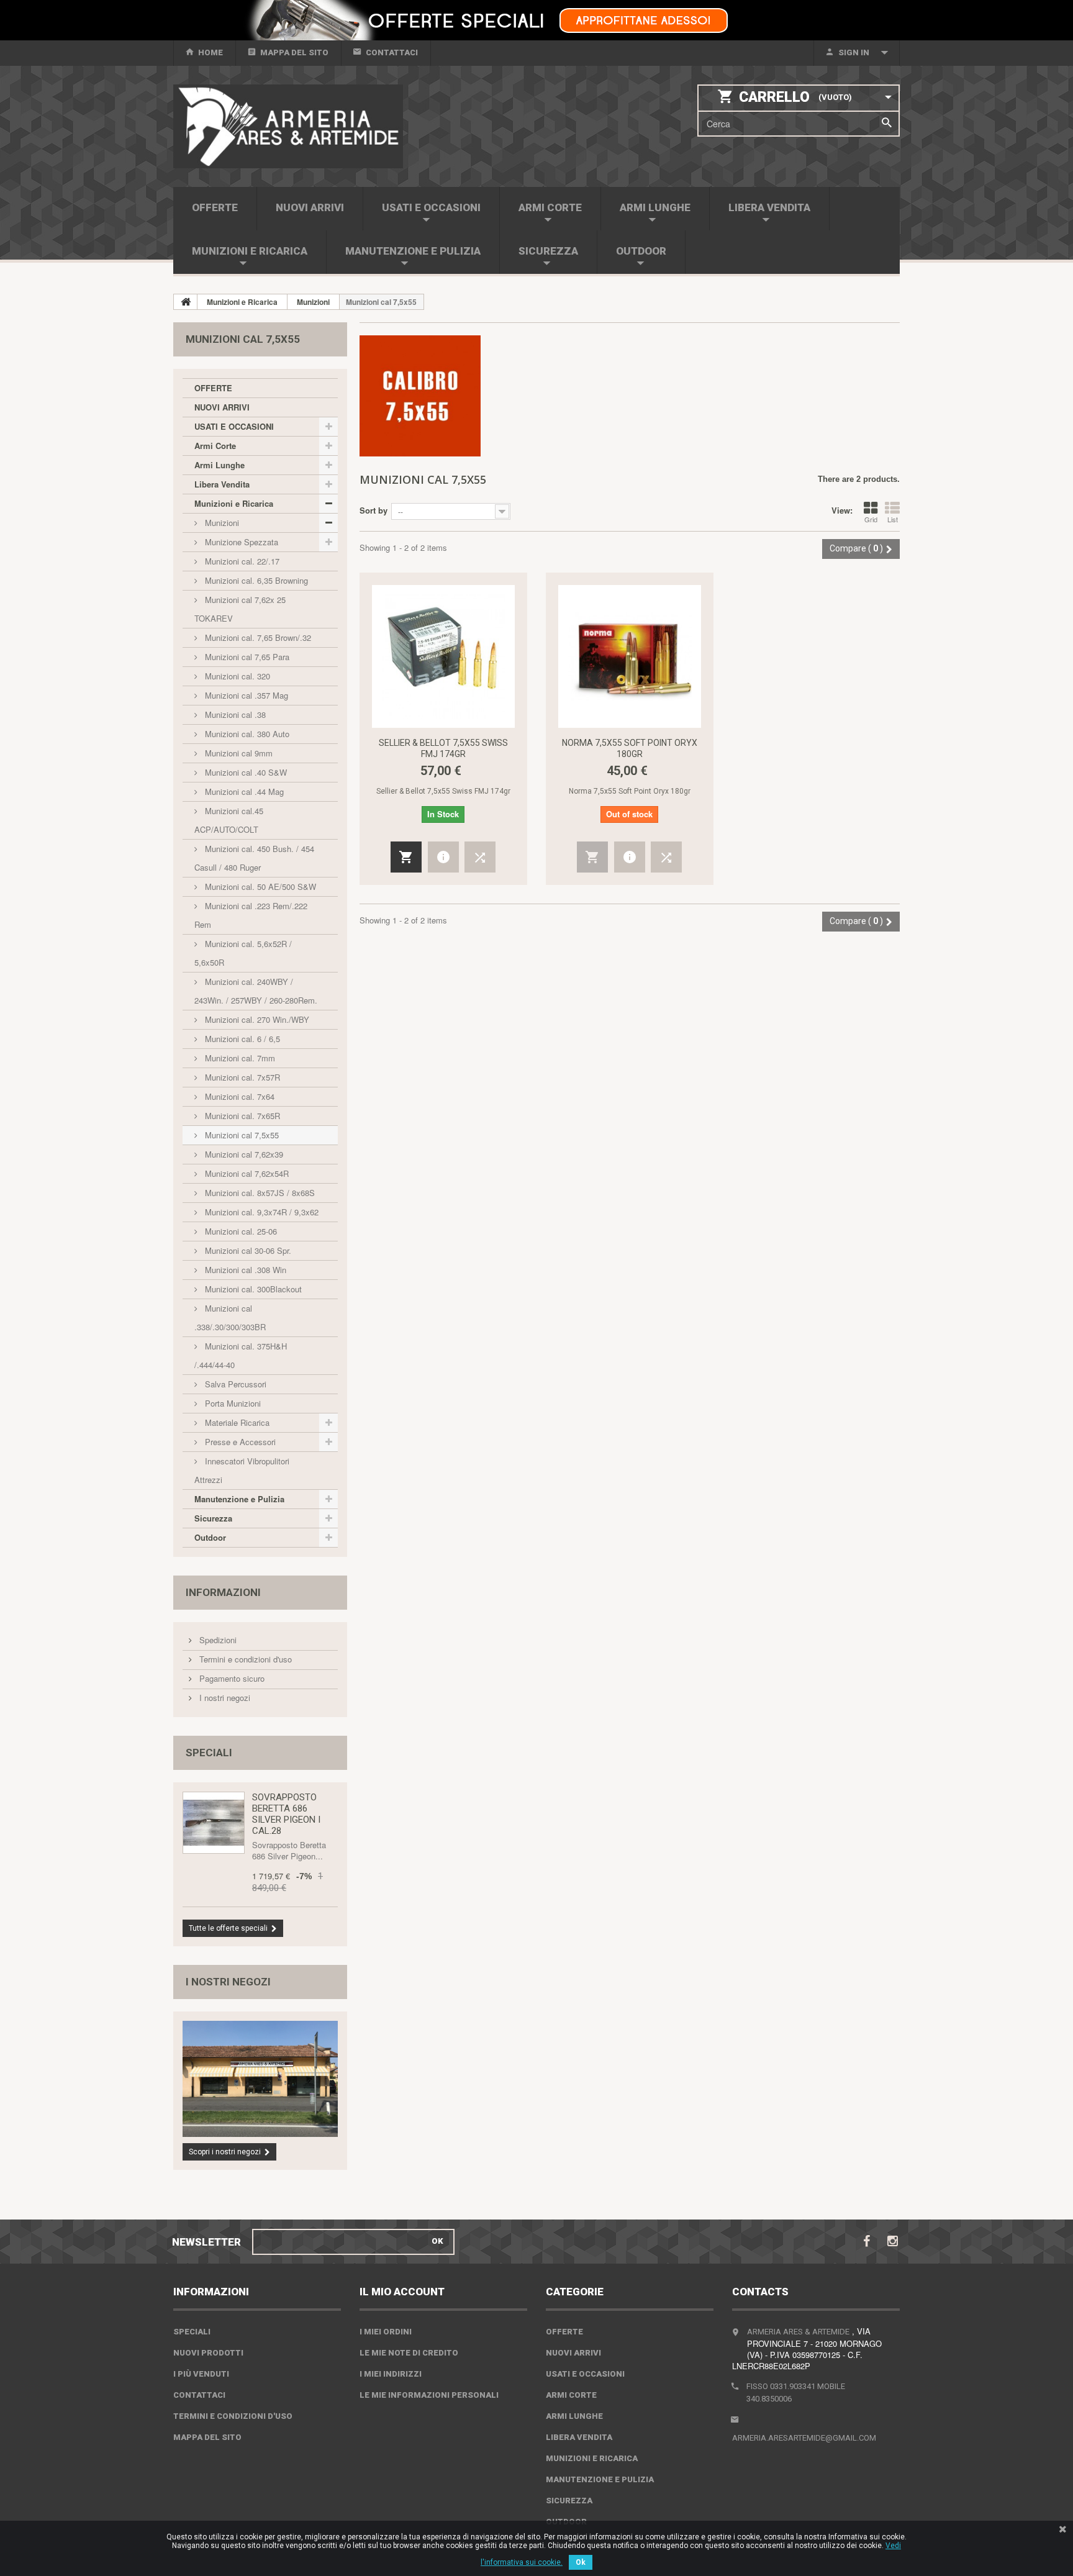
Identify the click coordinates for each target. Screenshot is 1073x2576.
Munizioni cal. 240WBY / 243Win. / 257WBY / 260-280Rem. (256, 991)
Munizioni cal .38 (234, 714)
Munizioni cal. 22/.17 (241, 561)
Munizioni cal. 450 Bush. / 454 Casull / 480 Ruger (254, 858)
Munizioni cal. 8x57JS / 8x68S (259, 1193)
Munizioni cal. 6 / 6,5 (241, 1039)
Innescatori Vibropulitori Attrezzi (242, 1470)
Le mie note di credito (409, 2353)
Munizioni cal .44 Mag (243, 791)
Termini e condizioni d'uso (244, 1659)
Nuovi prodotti (208, 2353)
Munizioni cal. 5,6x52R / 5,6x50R (243, 953)
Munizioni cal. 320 (236, 676)
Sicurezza (548, 251)
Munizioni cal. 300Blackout (252, 1289)
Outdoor (641, 251)
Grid (871, 519)
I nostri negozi (224, 1698)
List (893, 519)
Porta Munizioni (232, 1403)
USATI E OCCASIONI (431, 207)
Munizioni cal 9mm (238, 753)
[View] (443, 857)
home (211, 52)
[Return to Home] (186, 302)
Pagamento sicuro (231, 1678)
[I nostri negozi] (260, 2079)
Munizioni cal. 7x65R (241, 1116)
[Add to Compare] (480, 857)
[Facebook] (867, 2240)
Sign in (854, 52)
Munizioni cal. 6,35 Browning (255, 580)
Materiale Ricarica (236, 1422)
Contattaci (392, 52)
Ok (581, 2562)
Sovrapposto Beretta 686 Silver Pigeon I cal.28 (286, 1814)
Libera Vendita (769, 207)
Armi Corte (550, 207)
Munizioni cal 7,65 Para (246, 657)
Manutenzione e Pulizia (413, 251)
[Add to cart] (406, 857)
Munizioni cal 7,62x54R (246, 1173)
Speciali (209, 1753)
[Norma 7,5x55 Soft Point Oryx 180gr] (630, 656)
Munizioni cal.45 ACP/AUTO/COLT (229, 820)
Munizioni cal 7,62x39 (243, 1154)
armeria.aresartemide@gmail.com (804, 2438)
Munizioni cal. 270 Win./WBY (256, 1019)
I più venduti (201, 2374)
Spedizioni (217, 1640)
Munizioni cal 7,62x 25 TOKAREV (240, 609)
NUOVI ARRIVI (310, 207)
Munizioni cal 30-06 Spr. (247, 1250)
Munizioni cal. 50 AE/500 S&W (259, 887)
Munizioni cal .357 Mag (245, 695)
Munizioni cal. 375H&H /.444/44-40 (241, 1355)
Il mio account (402, 2292)
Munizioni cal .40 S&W (245, 772)
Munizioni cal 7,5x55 (241, 1135)
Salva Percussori (234, 1384)
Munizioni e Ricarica (250, 251)
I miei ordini (386, 2332)
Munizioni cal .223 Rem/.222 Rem (251, 915)
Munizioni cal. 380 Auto (246, 734)
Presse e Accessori (239, 1442)
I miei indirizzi (391, 2374)
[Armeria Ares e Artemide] (288, 126)
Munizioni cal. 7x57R (241, 1077)
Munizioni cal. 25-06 (240, 1231)
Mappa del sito (294, 52)
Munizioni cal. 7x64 (238, 1096)
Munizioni (221, 523)
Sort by (374, 510)
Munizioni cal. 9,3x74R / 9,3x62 (260, 1212)
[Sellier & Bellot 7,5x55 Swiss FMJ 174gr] (443, 656)
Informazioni (223, 1592)
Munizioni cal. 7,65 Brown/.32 (257, 637)
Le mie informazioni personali (429, 2395)
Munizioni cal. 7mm (239, 1058)
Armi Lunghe (655, 207)
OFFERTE (215, 207)
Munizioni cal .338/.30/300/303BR (230, 1317)
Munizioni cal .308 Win (244, 1270)
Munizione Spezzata (240, 542)
